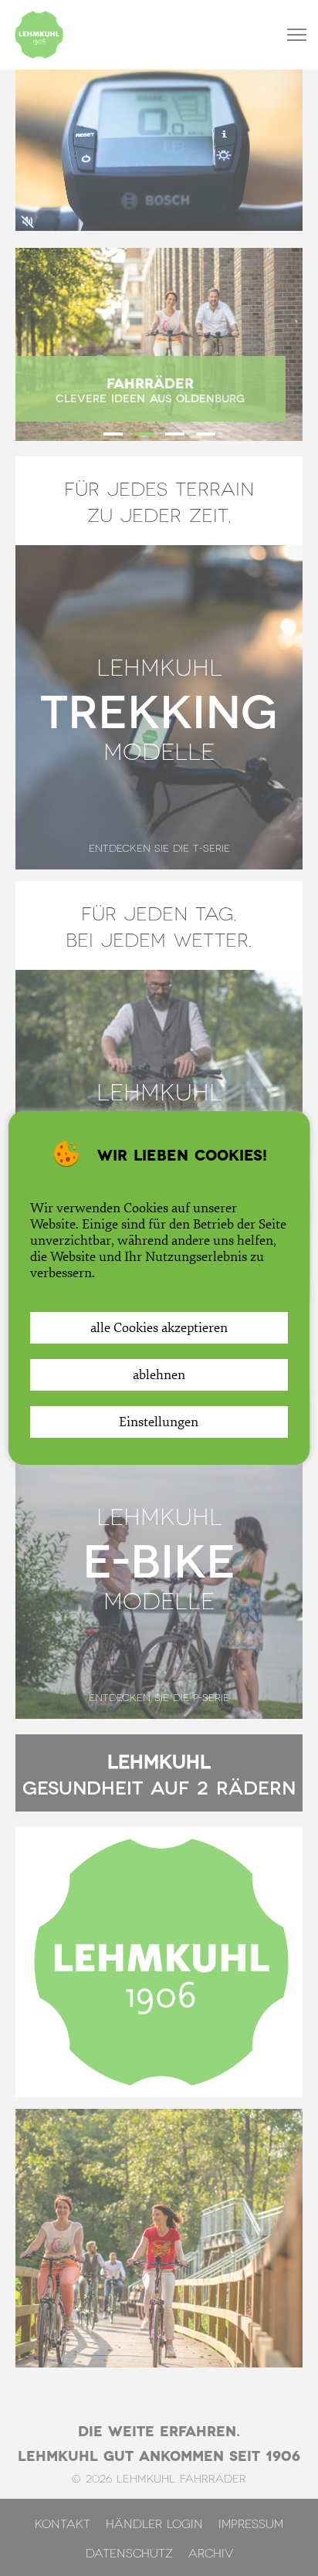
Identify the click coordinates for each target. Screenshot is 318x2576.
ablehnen (159, 1375)
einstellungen (159, 1422)
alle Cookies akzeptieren (159, 1328)
